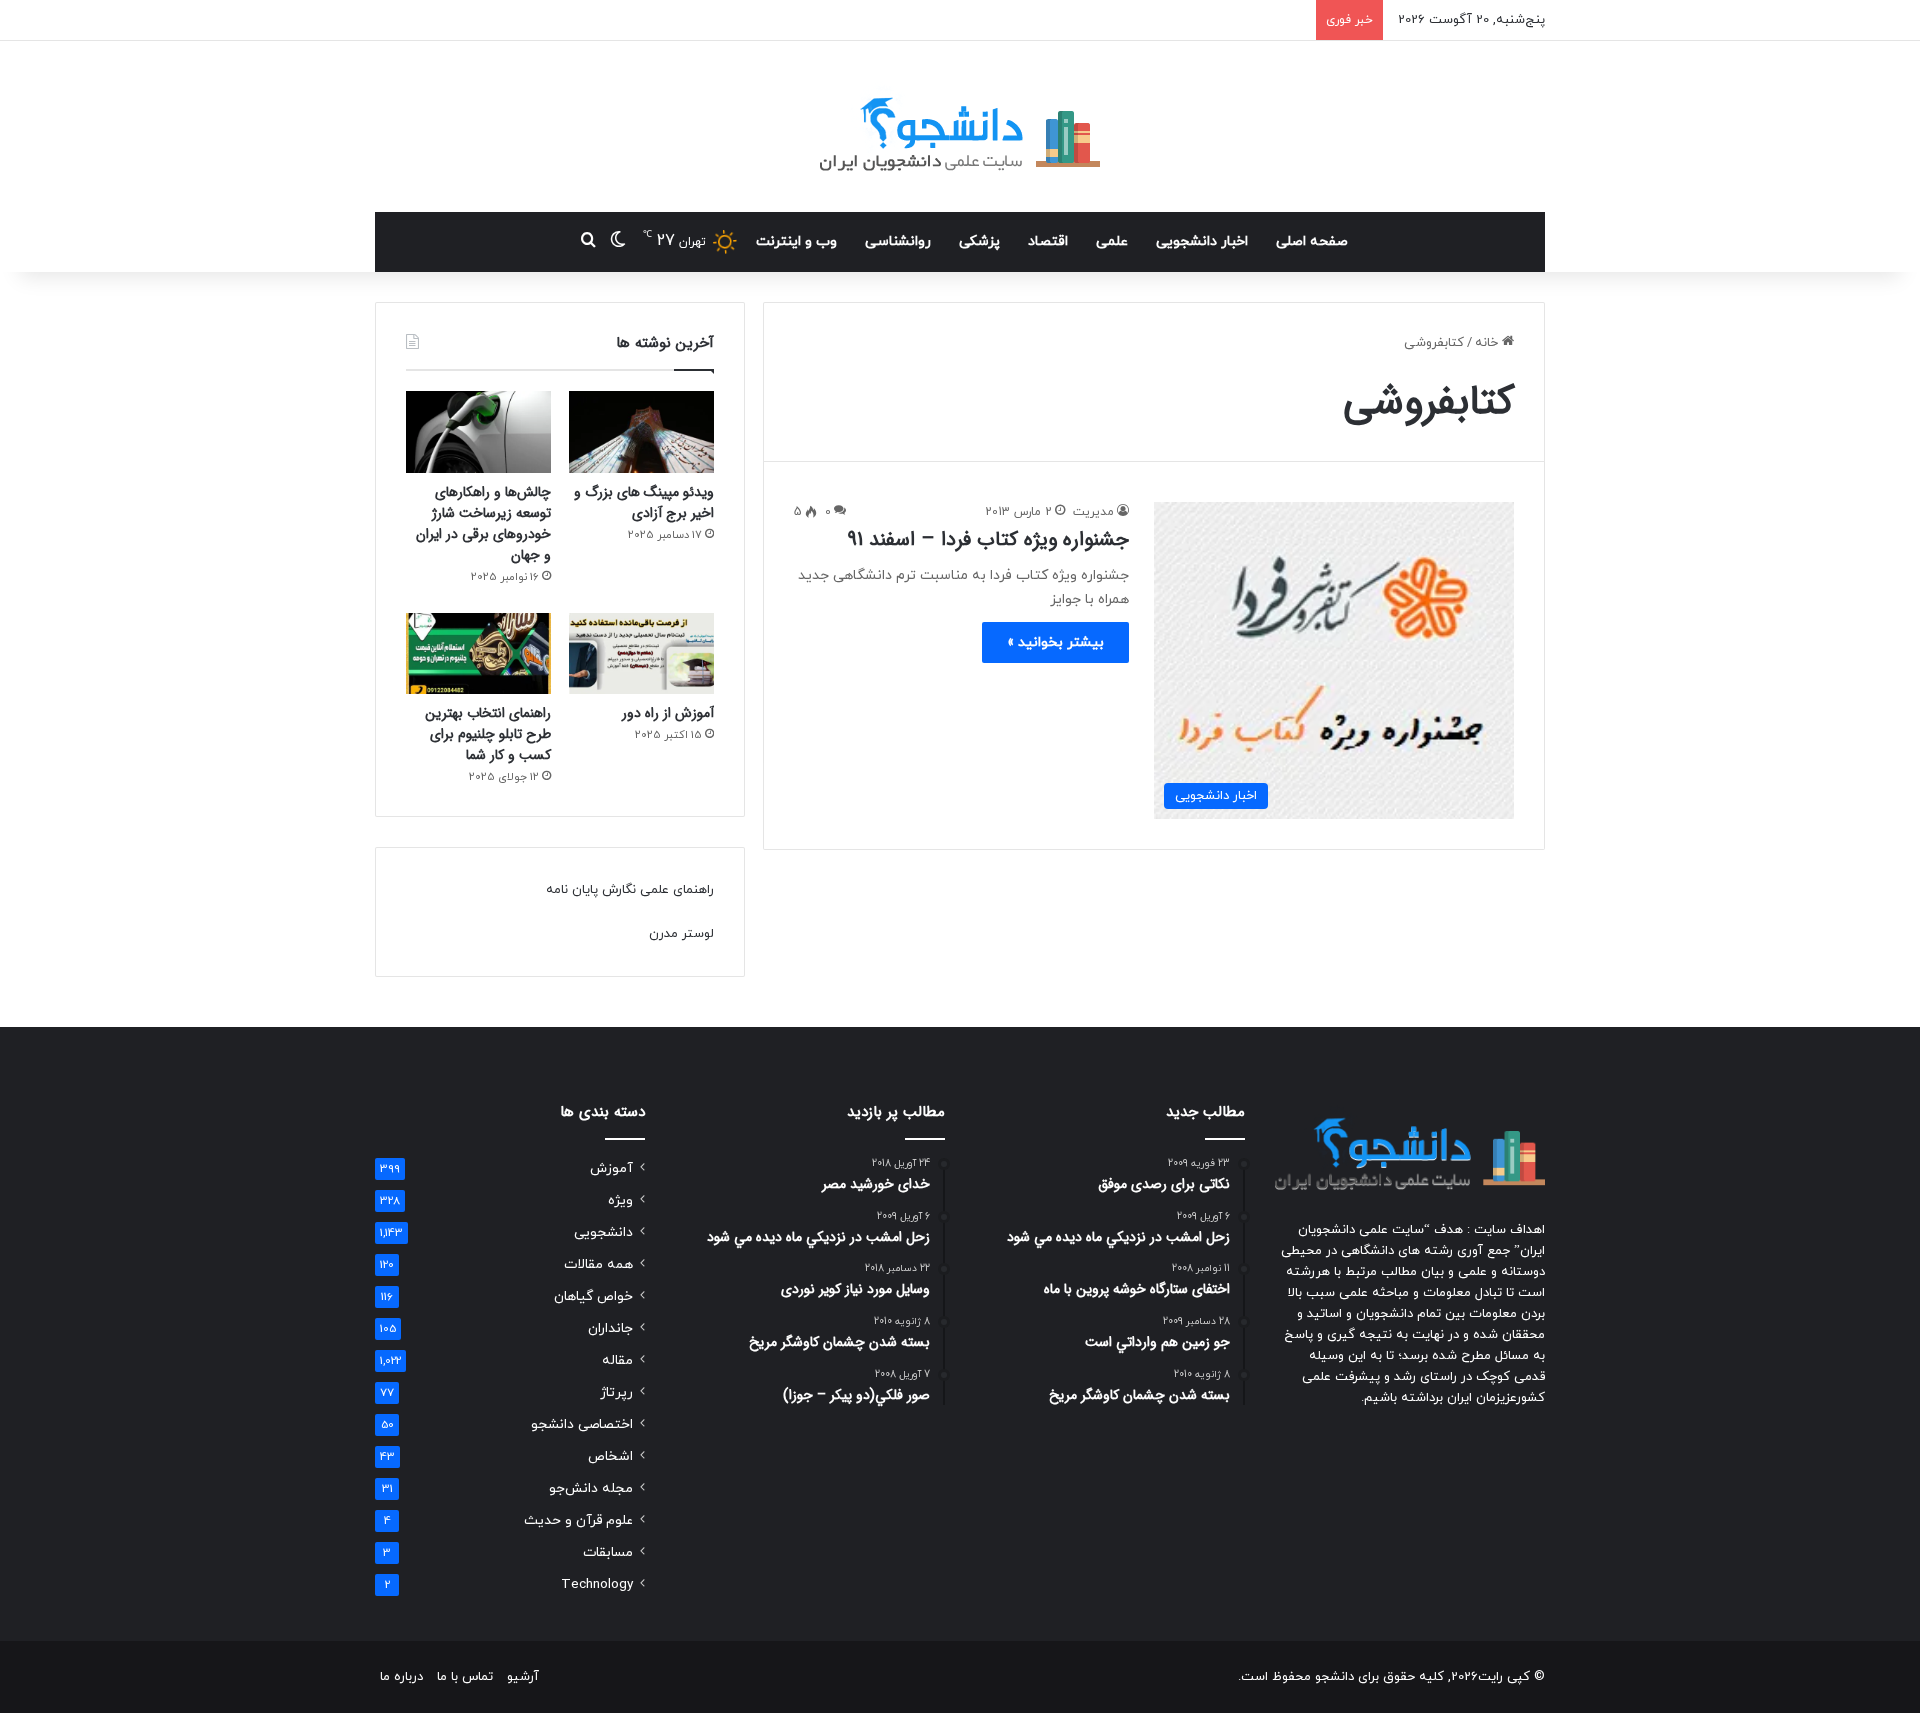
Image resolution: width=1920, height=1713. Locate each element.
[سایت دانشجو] (960, 126)
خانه (1488, 343)
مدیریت (1093, 512)
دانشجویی (603, 1232)
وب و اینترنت (796, 241)
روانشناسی (898, 241)
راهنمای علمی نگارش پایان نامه (630, 890)
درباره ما (401, 1677)
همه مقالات (598, 1264)
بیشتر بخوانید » (1055, 642)
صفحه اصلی (1312, 241)
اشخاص (610, 1456)
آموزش (611, 1168)
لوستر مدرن (681, 934)
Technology (597, 1584)
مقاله (617, 1360)
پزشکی (979, 241)
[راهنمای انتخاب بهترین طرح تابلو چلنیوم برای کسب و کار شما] (478, 654)
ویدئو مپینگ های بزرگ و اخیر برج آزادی (644, 502)
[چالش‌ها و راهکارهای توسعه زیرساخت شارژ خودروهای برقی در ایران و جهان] (478, 432)
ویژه (620, 1200)
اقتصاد (1048, 241)
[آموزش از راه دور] (641, 654)
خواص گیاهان (593, 1296)
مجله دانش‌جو (591, 1488)
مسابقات (608, 1552)
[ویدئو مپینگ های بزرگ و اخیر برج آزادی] (641, 432)
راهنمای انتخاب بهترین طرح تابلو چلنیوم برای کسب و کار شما (488, 734)
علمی (1112, 241)
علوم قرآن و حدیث (578, 1520)
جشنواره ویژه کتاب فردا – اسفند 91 (988, 539)
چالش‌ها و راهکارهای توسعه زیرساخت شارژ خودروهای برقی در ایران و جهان (483, 523)
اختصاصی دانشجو (582, 1424)
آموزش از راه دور (668, 713)
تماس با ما (465, 1677)
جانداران (610, 1328)
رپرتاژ (616, 1392)
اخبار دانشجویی (1202, 241)
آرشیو (523, 1677)
